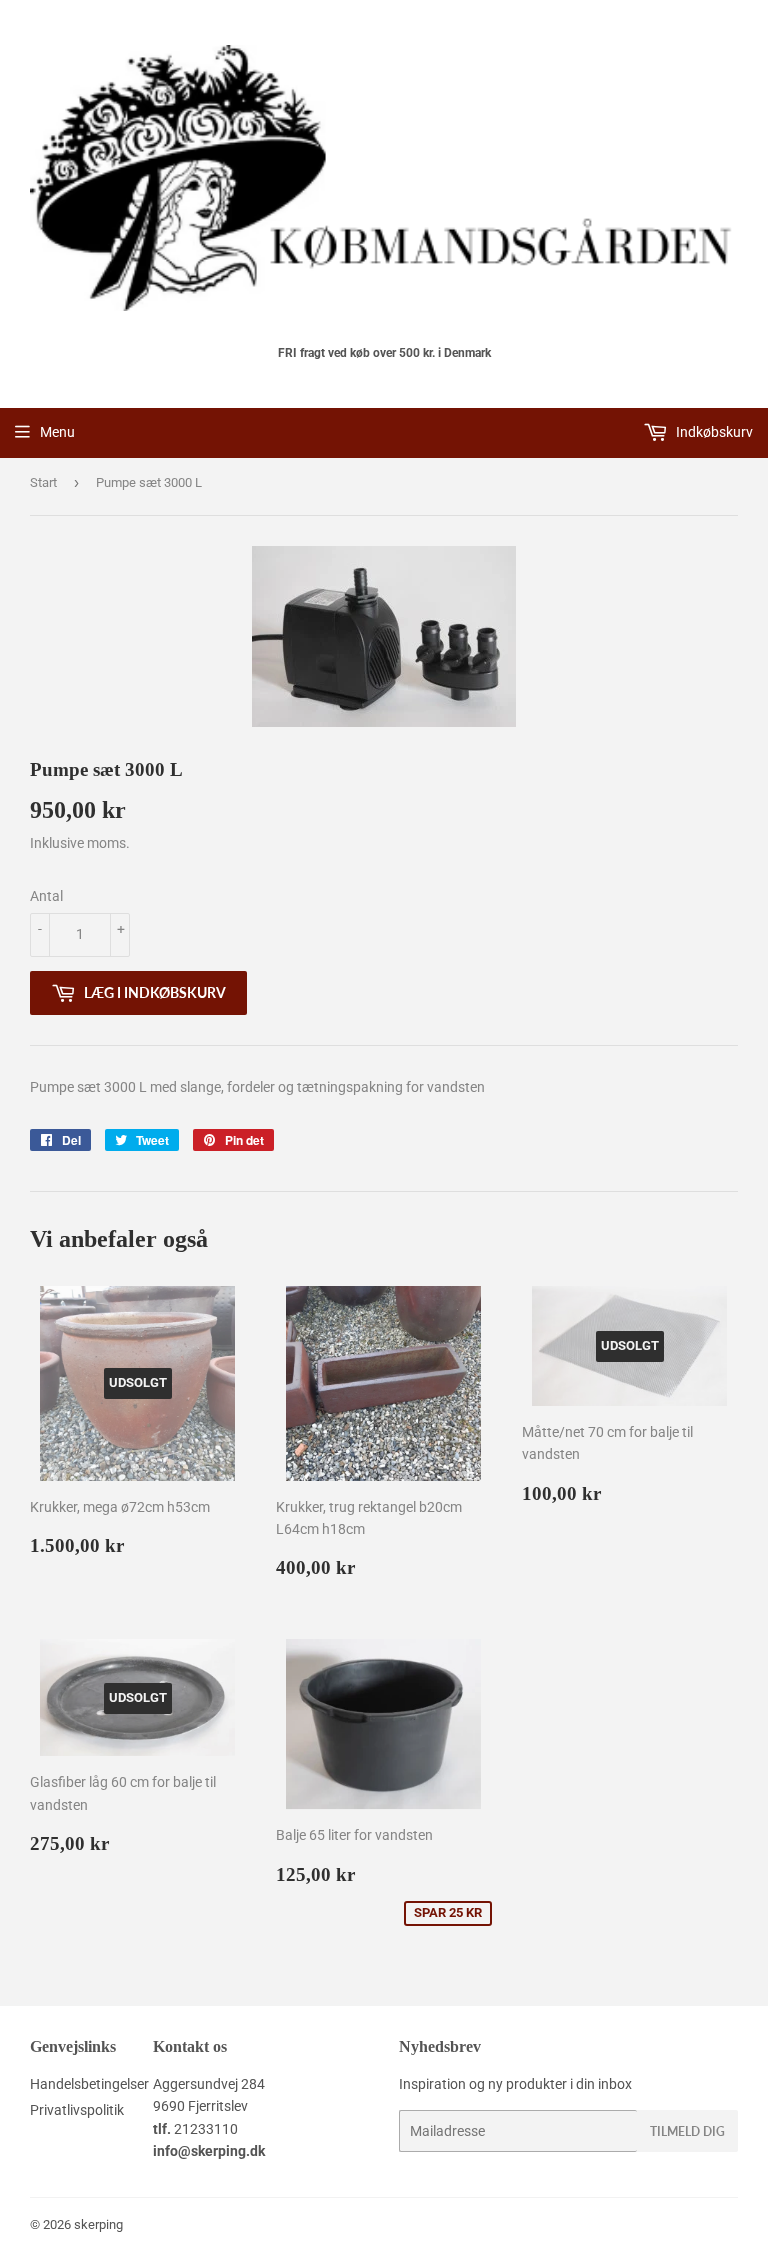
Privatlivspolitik (77, 2110)
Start (43, 482)
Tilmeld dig (687, 2131)
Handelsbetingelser (89, 2084)
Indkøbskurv (713, 432)
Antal (46, 896)
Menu (57, 432)
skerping (98, 2224)
